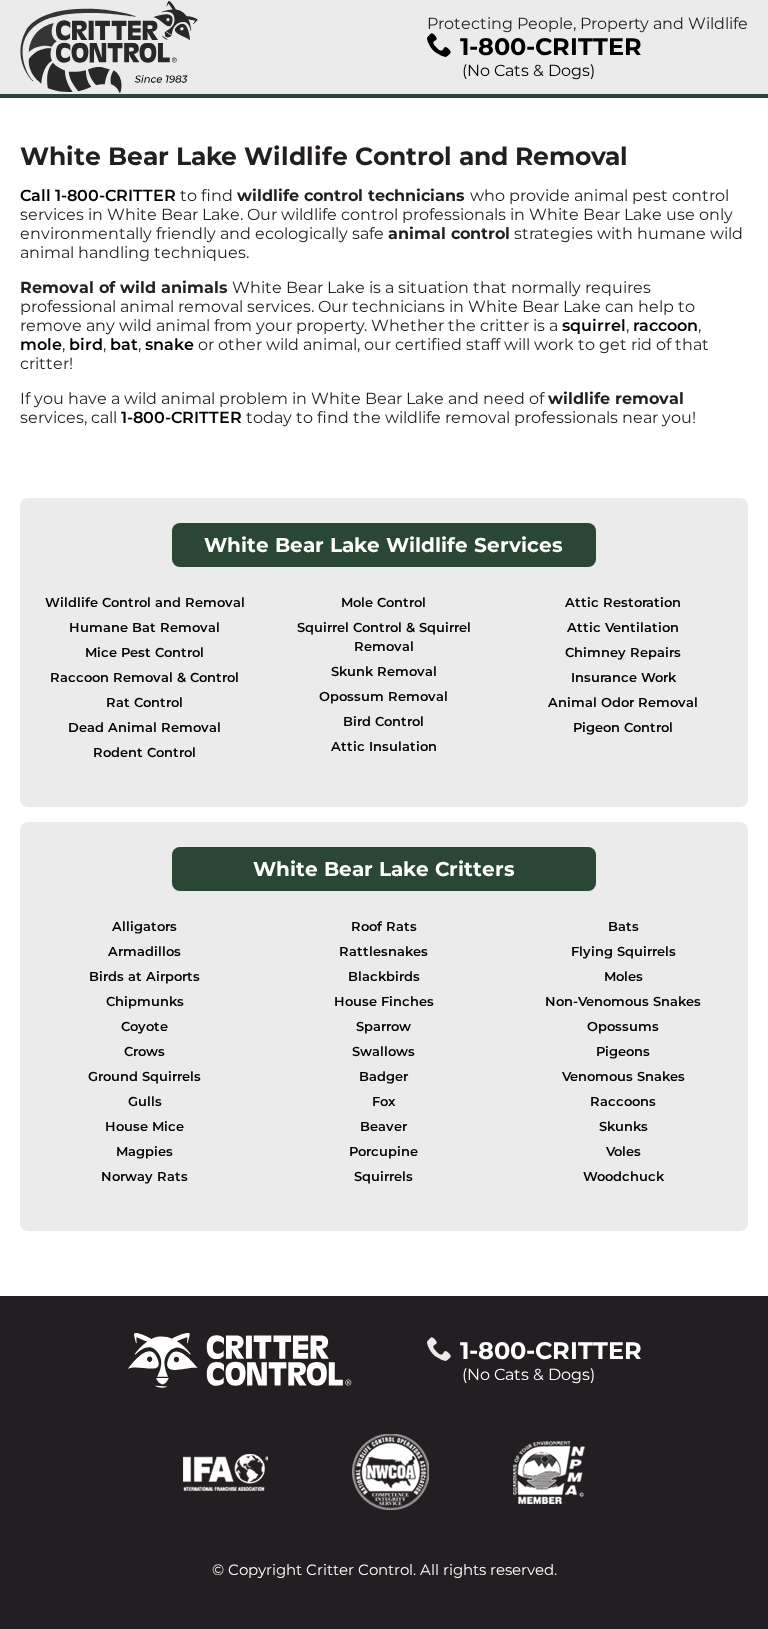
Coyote (144, 1026)
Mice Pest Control (144, 652)
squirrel (594, 325)
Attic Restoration (623, 602)
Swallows (383, 1051)
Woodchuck (623, 1176)
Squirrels (383, 1176)
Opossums (623, 1026)
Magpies (144, 1151)
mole (41, 344)
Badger (383, 1076)
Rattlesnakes (383, 951)
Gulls (145, 1101)
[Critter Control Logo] (109, 47)
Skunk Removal (384, 671)
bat (124, 344)
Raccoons (623, 1101)
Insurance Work (623, 677)
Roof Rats (384, 926)
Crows (144, 1051)
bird (86, 344)
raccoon (665, 325)
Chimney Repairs (623, 652)
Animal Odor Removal (623, 702)
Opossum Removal (383, 696)
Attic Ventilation (623, 627)
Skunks (623, 1126)
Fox (383, 1101)
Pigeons (623, 1051)
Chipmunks (145, 1001)
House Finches (384, 1001)
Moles (623, 976)
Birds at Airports (144, 976)
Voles (623, 1151)
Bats (623, 926)
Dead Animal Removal (144, 727)
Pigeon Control (623, 727)
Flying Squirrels (623, 951)
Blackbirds (384, 976)
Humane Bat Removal (144, 627)
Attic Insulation (384, 746)
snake (169, 344)
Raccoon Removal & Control (144, 677)
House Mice (144, 1126)
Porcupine (383, 1151)
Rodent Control (144, 752)
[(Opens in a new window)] (267, 1470)
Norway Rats (144, 1176)
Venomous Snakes (623, 1076)
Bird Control (383, 721)
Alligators (144, 926)
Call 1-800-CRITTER (98, 195)
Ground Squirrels (144, 1076)
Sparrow (383, 1026)
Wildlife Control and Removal (145, 602)
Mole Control (383, 602)
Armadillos (144, 951)
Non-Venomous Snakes (623, 1001)
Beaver (383, 1126)
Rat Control (144, 702)
